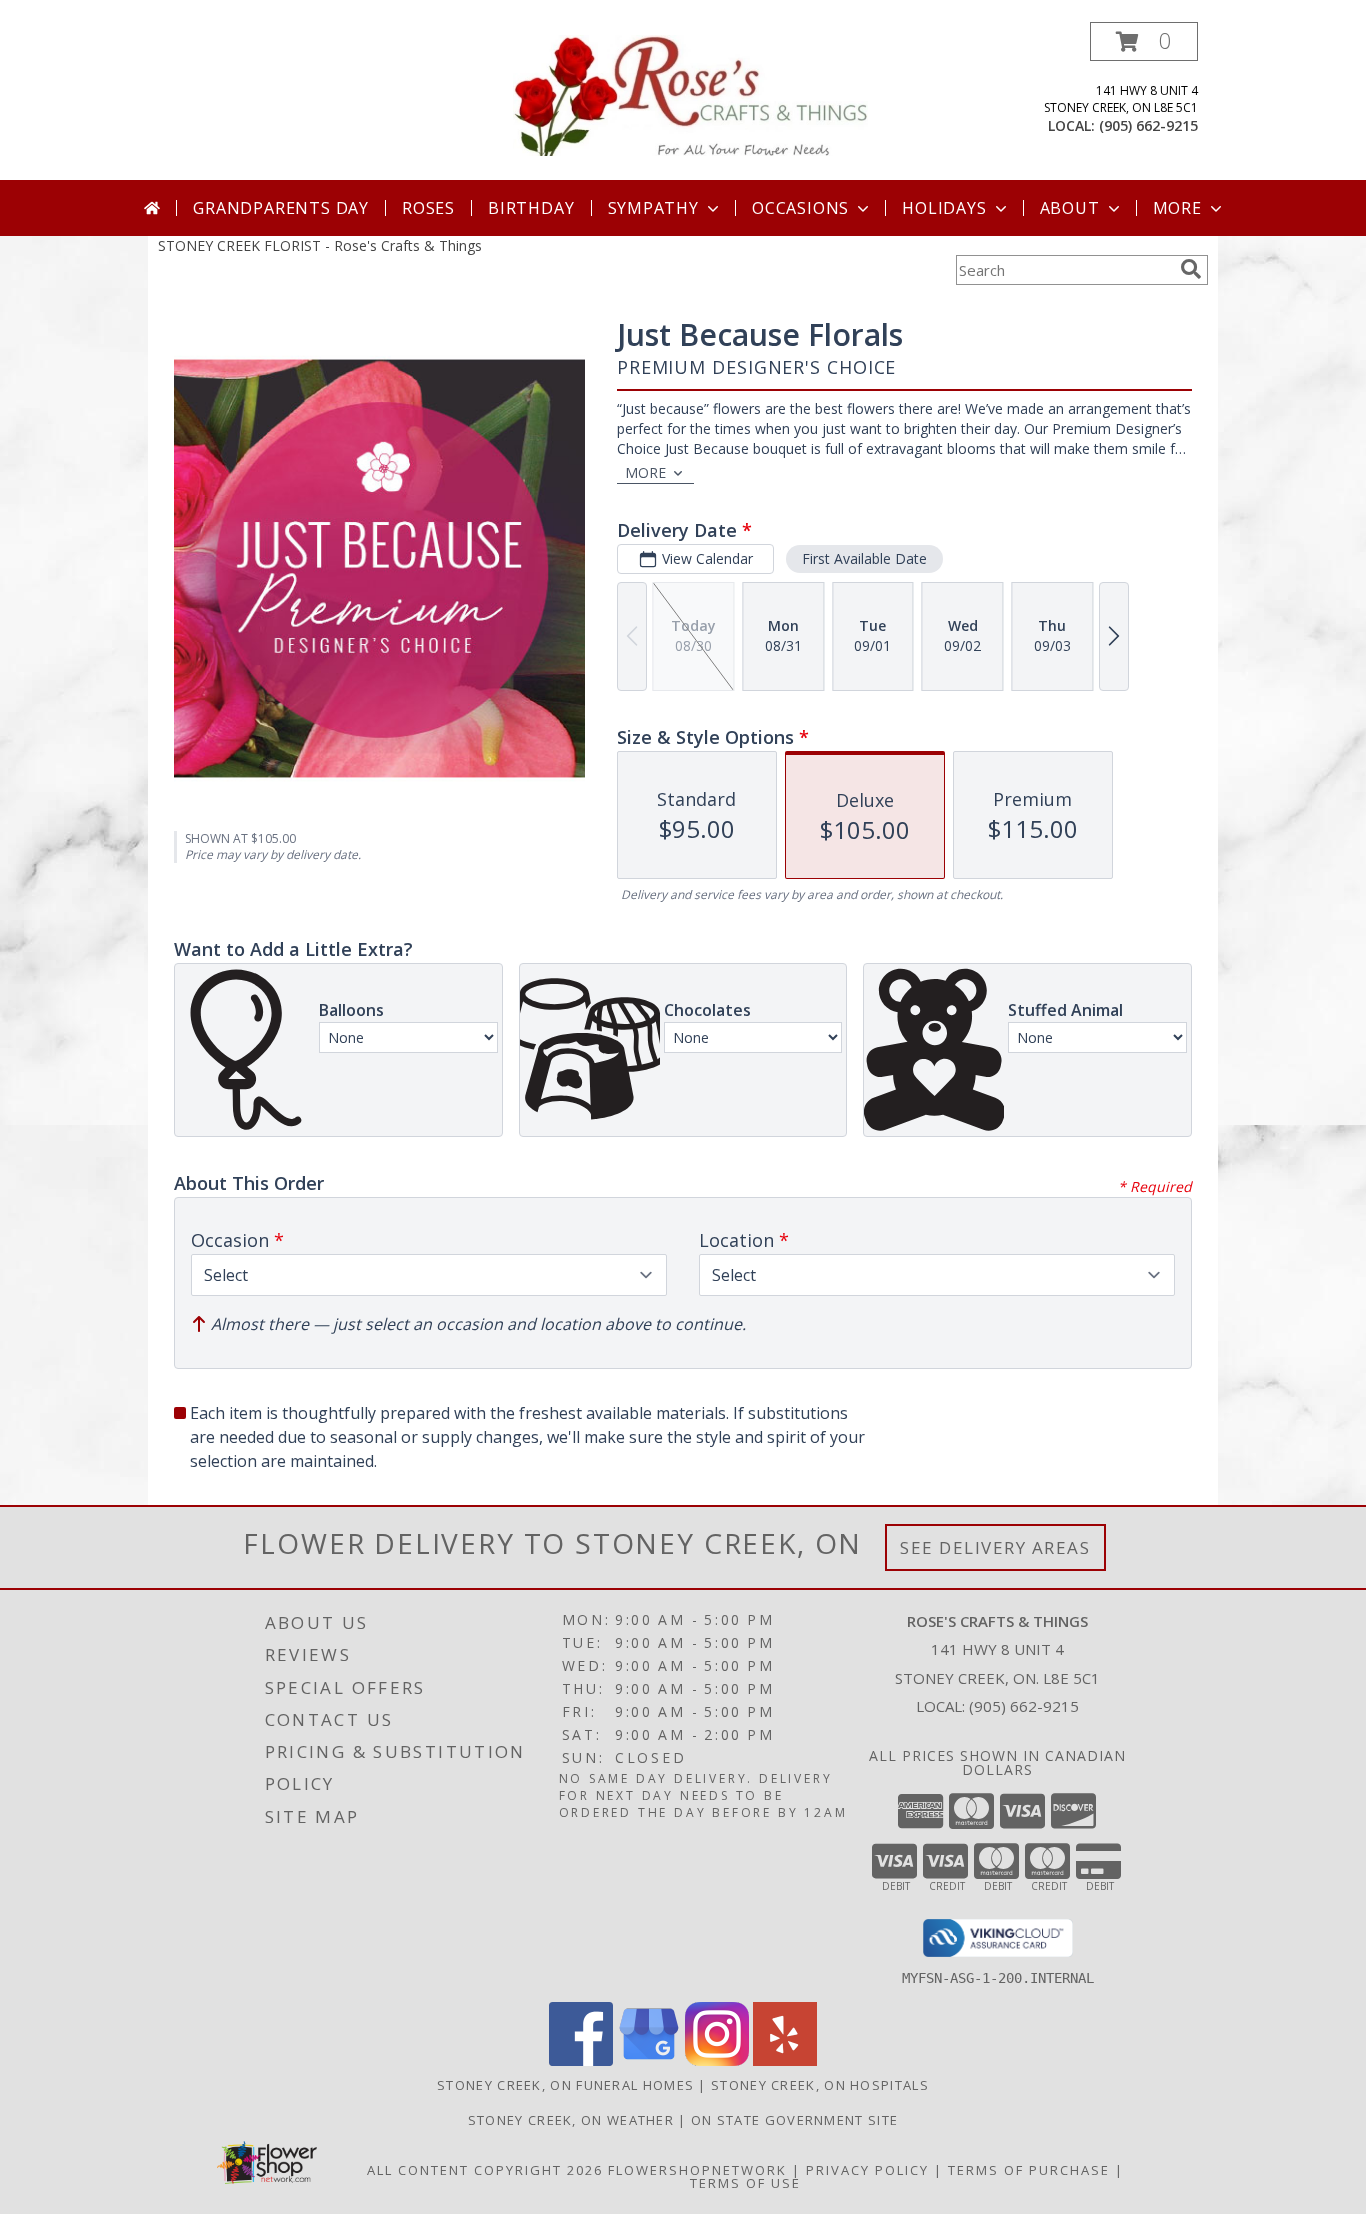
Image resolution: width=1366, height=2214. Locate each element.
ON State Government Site (794, 2120)
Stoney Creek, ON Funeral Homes (565, 2085)
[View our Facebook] (581, 2060)
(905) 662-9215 (1148, 125)
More (1177, 208)
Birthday (531, 208)
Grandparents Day (281, 208)
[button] (1144, 41)
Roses (428, 208)
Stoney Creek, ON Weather (571, 2120)
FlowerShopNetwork (697, 2170)
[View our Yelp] (785, 2060)
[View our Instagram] (717, 2060)
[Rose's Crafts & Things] (690, 93)
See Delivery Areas (995, 1547)
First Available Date (864, 558)
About (1070, 208)
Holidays (944, 208)
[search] (1191, 269)
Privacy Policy (867, 2170)
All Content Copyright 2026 (485, 2170)
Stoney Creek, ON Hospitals (820, 2085)
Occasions (800, 208)
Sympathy (653, 208)
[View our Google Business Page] (649, 2060)
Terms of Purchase (1029, 2170)
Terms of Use (745, 2183)
